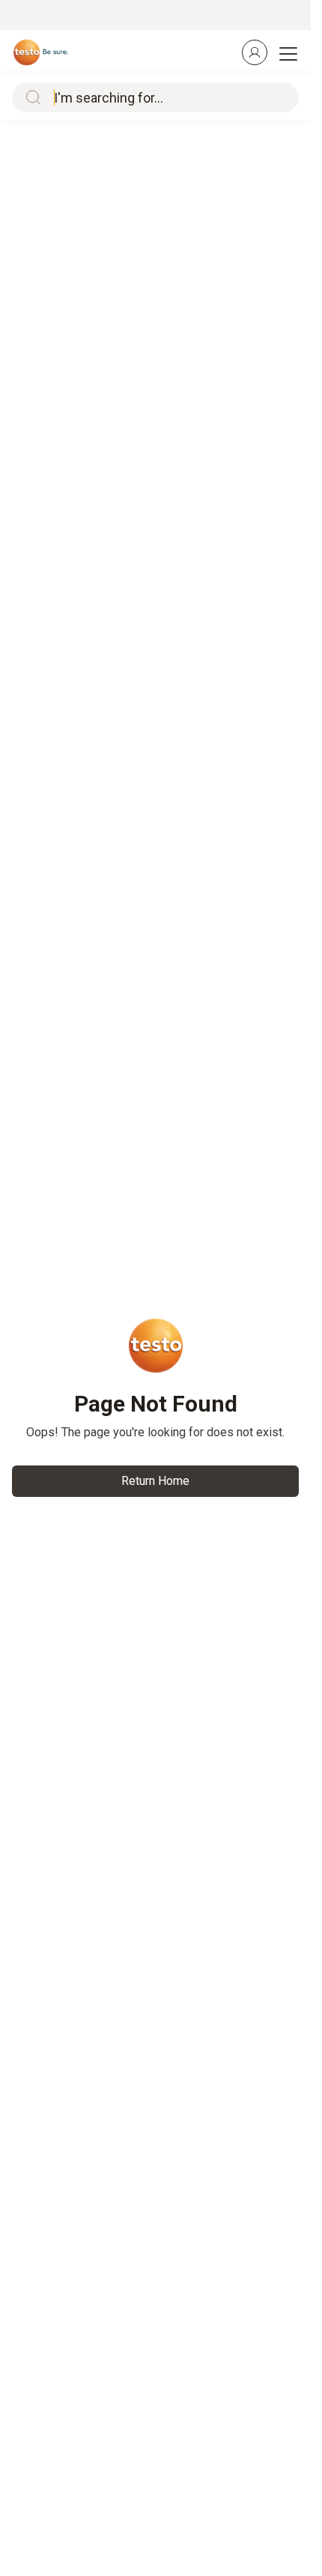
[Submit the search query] (30, 97)
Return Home (155, 1481)
